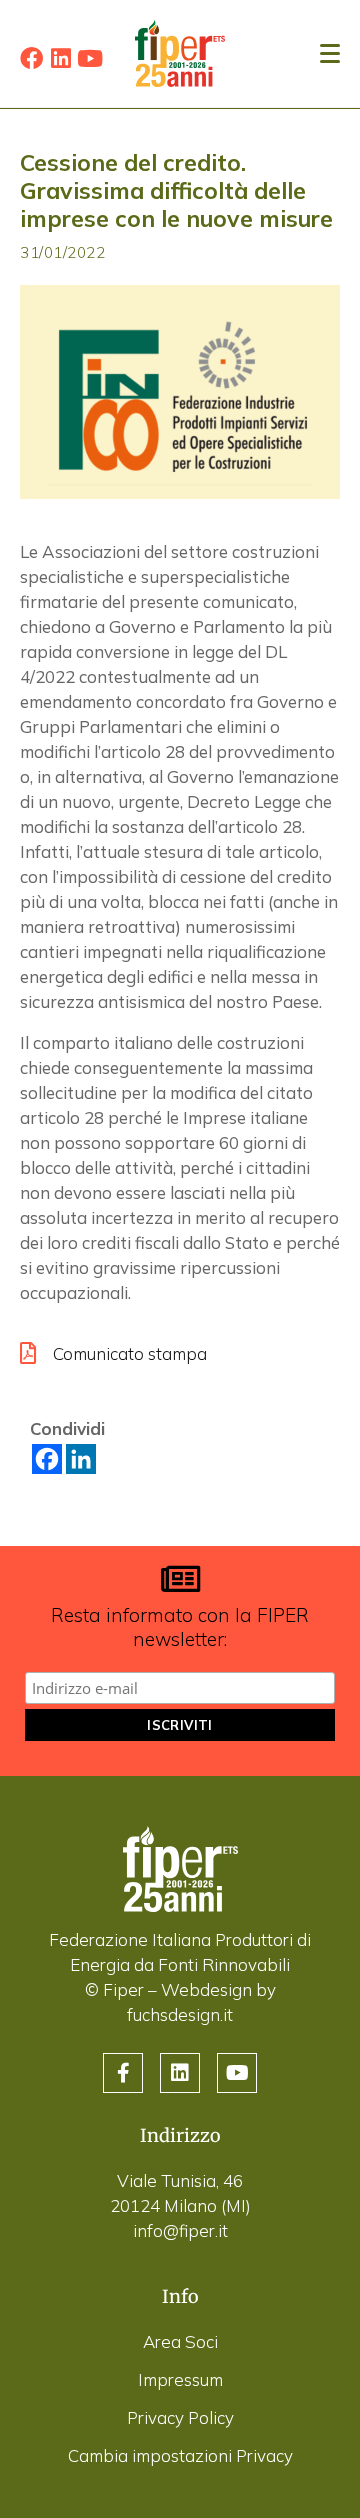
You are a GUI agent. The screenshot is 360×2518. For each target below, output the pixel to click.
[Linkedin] (60, 58)
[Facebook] (31, 58)
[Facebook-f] (123, 2073)
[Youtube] (89, 58)
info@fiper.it (180, 2230)
